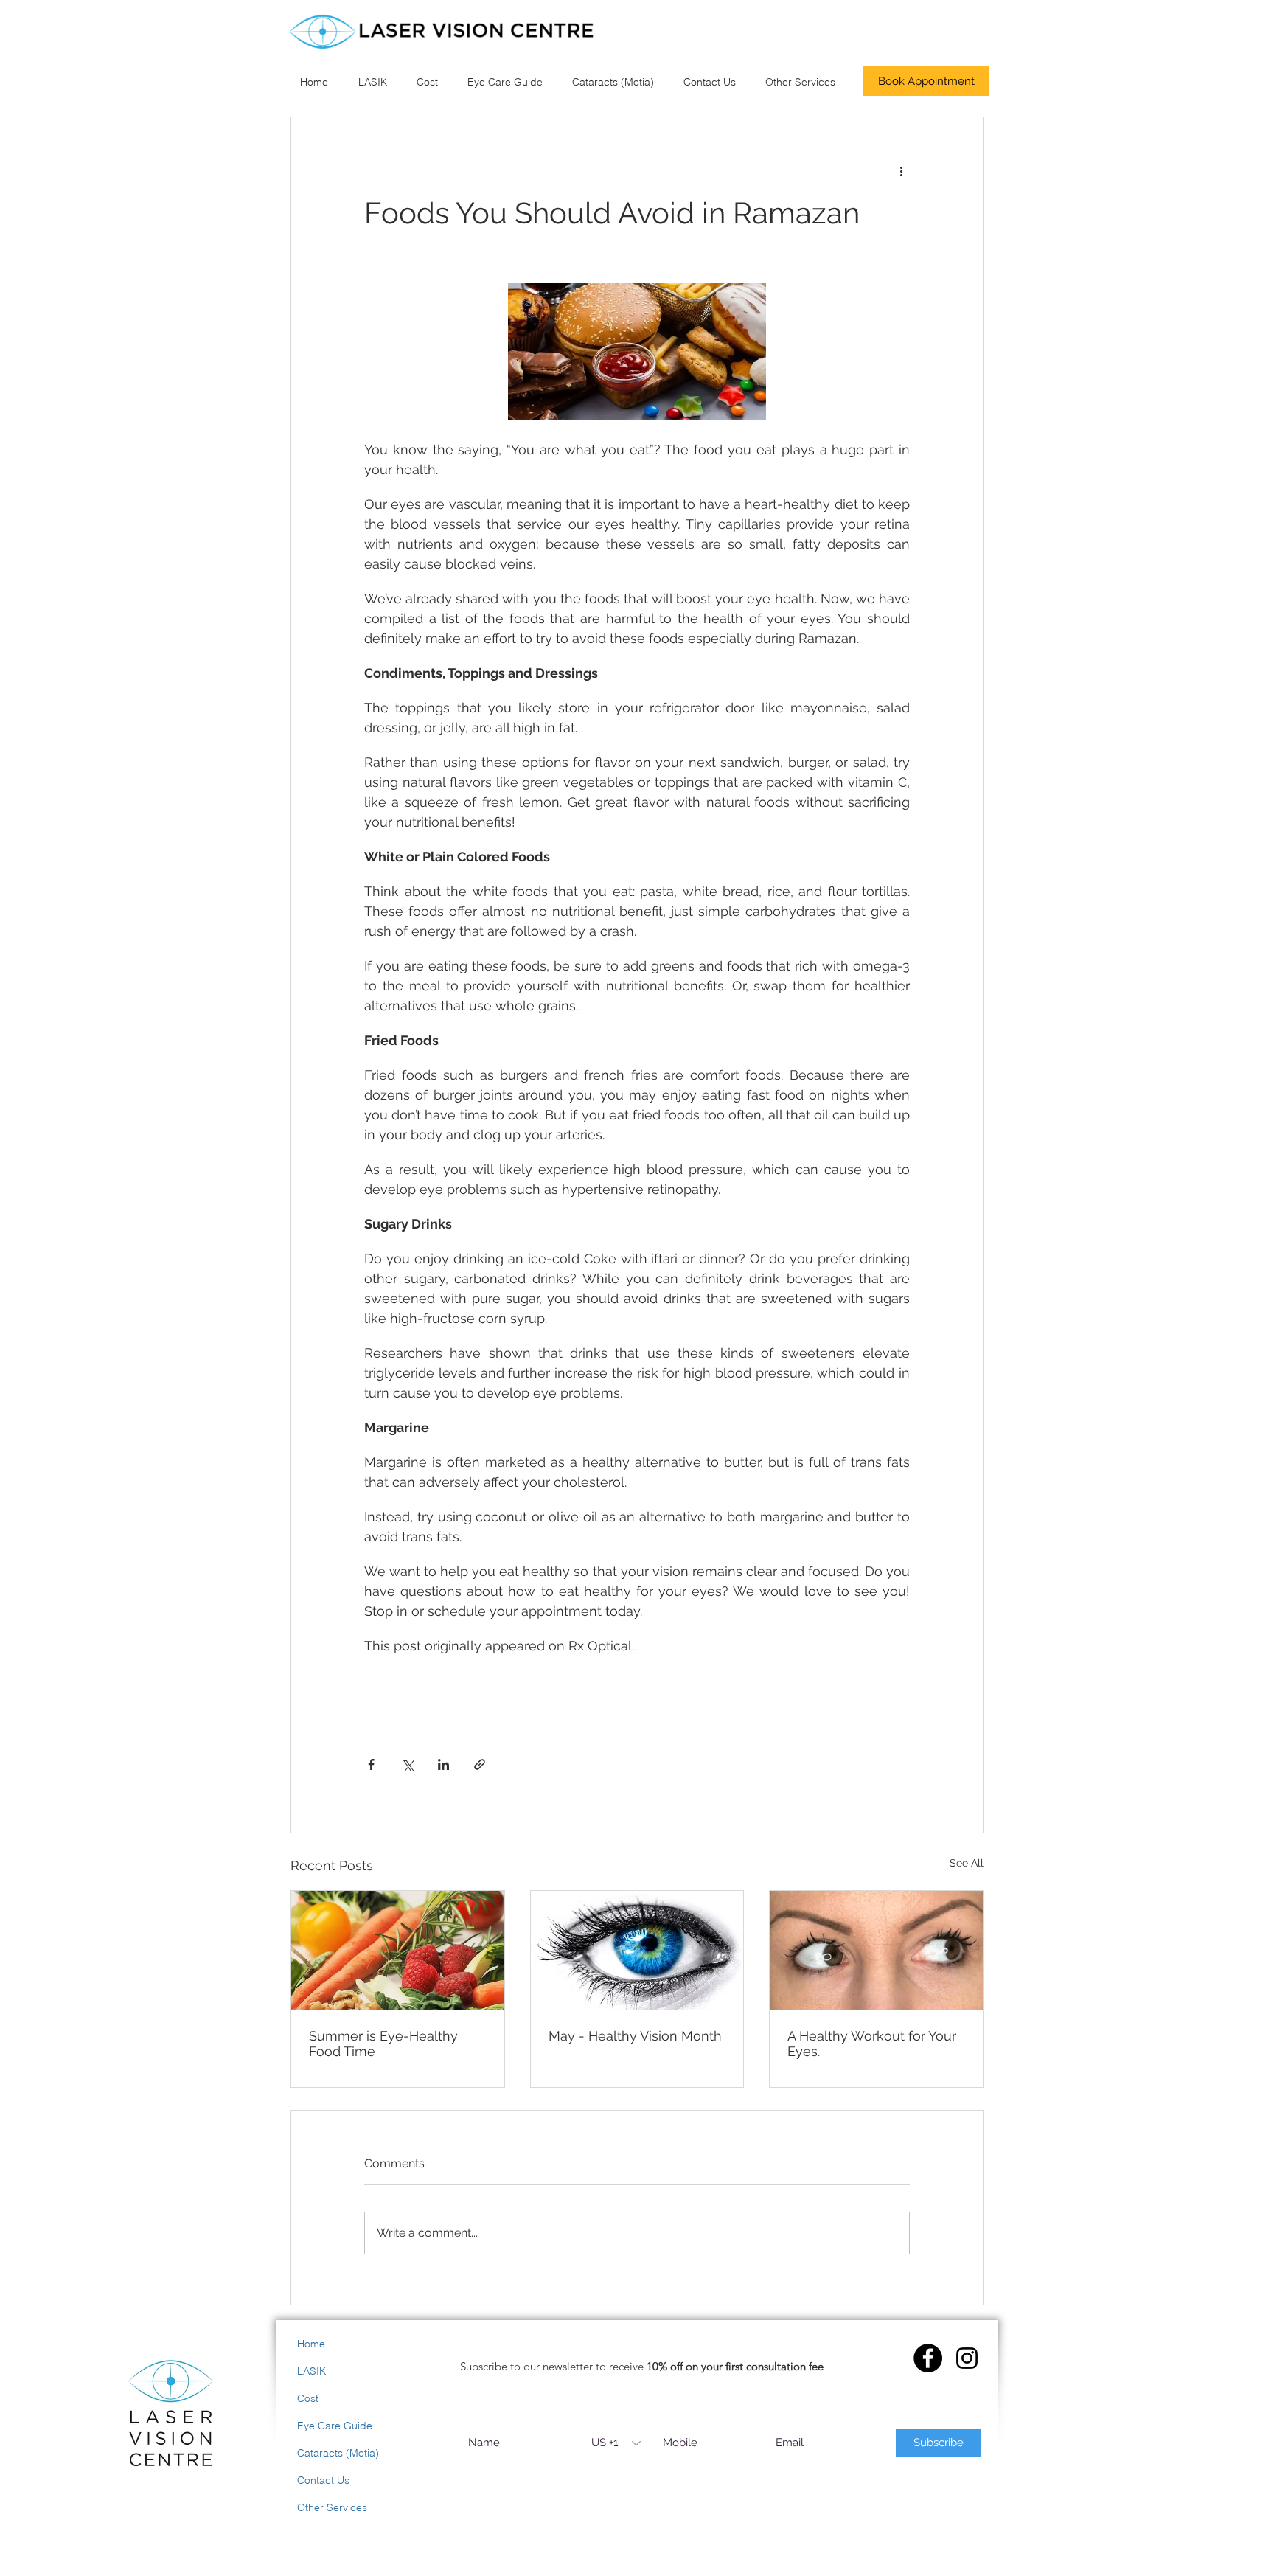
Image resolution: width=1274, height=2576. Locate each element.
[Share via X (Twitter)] (407, 1764)
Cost (308, 2398)
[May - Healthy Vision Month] (637, 1951)
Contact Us (323, 2480)
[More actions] (901, 170)
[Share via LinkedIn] (443, 1764)
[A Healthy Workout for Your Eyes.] (876, 1951)
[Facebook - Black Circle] (928, 2358)
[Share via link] (480, 1764)
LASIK (311, 2371)
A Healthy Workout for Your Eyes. (872, 2044)
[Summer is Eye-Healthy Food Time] (398, 1951)
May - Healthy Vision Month (635, 2036)
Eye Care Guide (335, 2426)
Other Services (332, 2507)
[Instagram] (967, 2358)
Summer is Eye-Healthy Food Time (383, 2044)
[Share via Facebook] (371, 1764)
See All (967, 1863)
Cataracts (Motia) (338, 2453)
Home (311, 2344)
